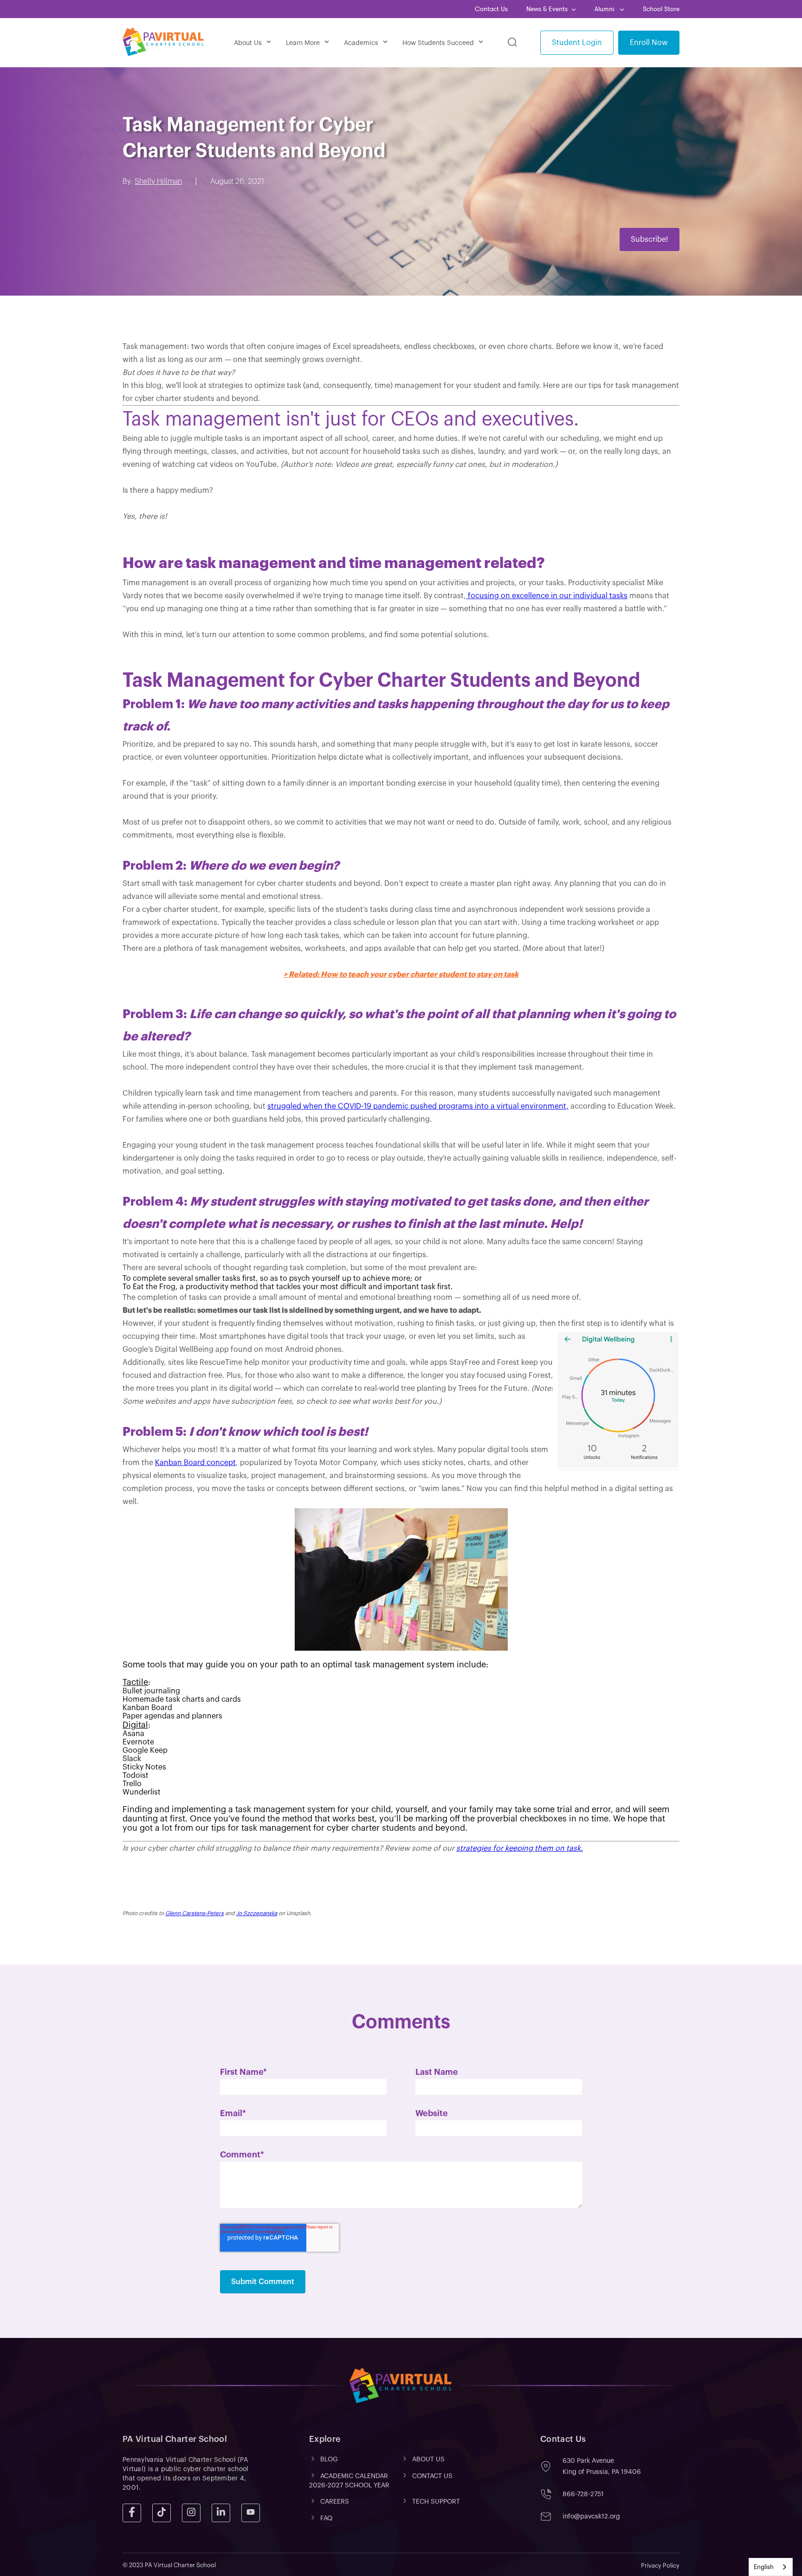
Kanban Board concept (195, 1463)
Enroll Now (649, 43)
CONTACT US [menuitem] (432, 2476)
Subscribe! (650, 239)
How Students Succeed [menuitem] (438, 43)
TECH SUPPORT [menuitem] (436, 2502)
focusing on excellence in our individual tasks (547, 596)
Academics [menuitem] (361, 43)
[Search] (512, 43)
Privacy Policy (660, 2566)
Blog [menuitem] (329, 2460)
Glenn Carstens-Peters (194, 1913)
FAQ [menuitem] (326, 2518)
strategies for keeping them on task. (520, 1848)
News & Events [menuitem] (547, 9)
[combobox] (771, 2567)
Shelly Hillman (158, 181)
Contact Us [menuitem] (491, 9)
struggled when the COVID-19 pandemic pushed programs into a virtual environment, (418, 1106)
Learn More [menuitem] (303, 43)
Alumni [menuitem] (605, 9)
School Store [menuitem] (661, 9)
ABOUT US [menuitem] (428, 2460)
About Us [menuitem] (248, 43)
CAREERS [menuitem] (335, 2502)
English (764, 2567)
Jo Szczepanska (257, 1913)
